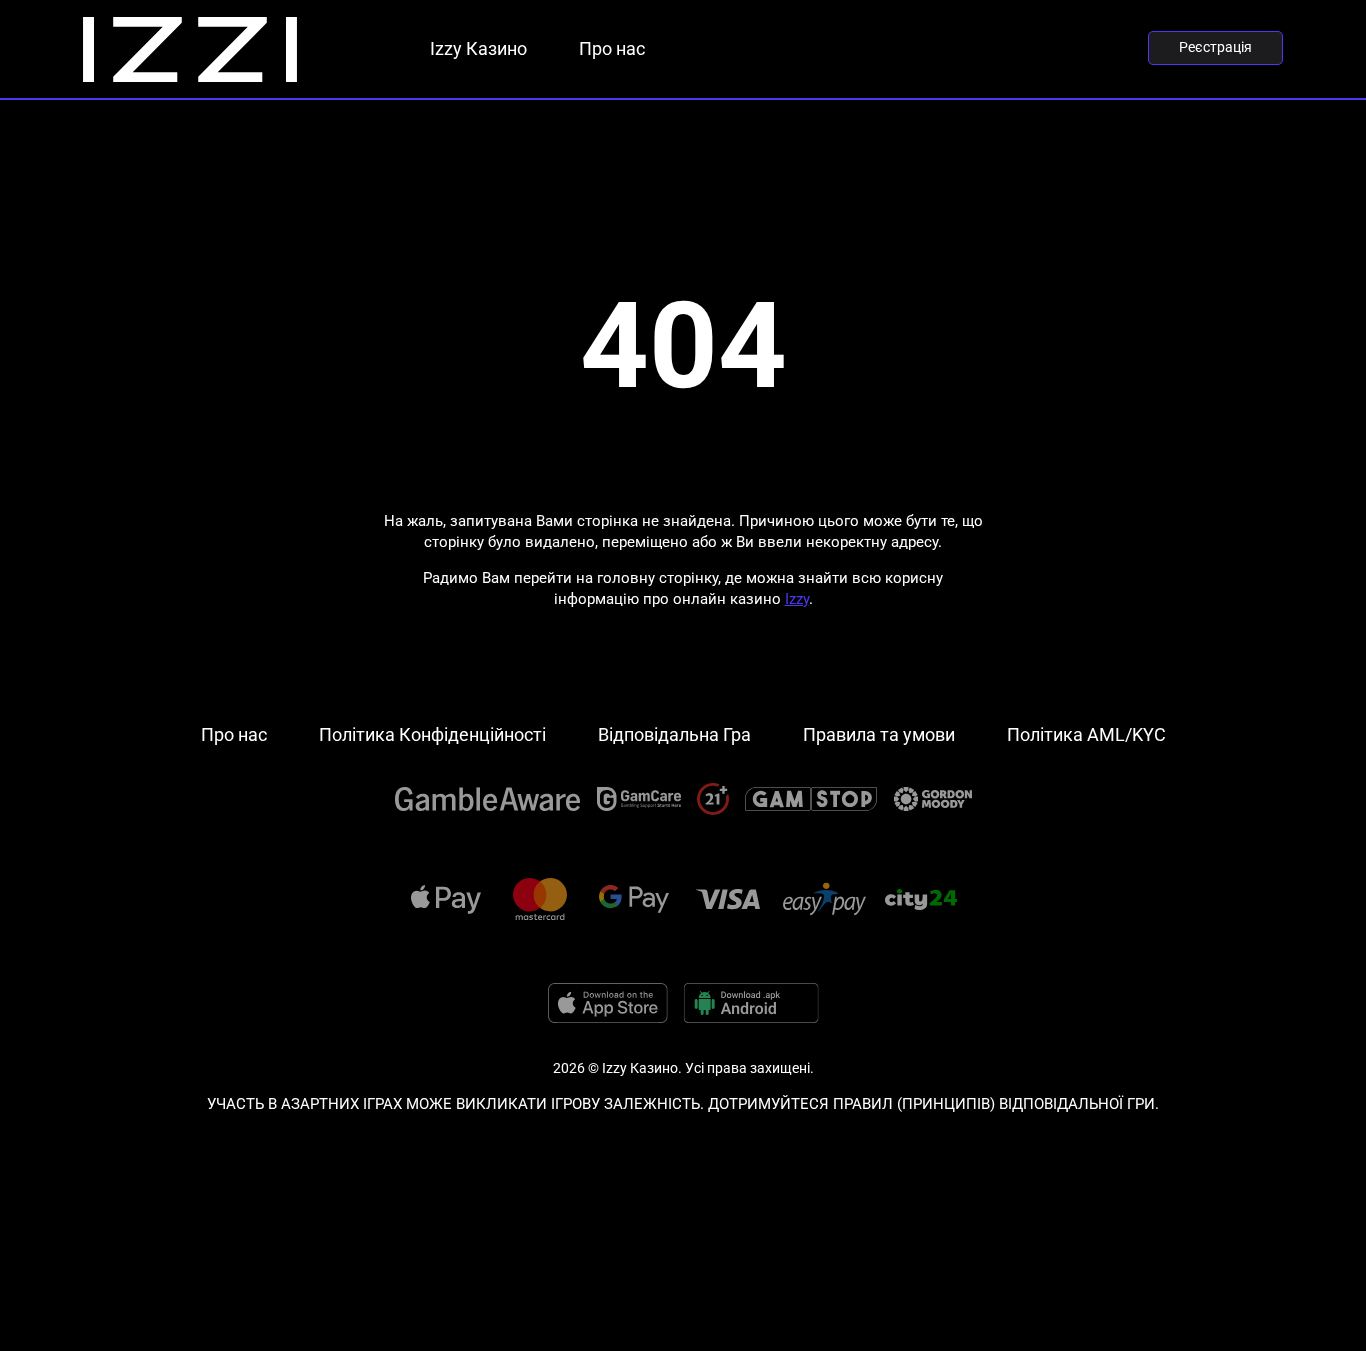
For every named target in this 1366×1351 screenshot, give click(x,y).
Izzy (797, 599)
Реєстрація (1215, 47)
